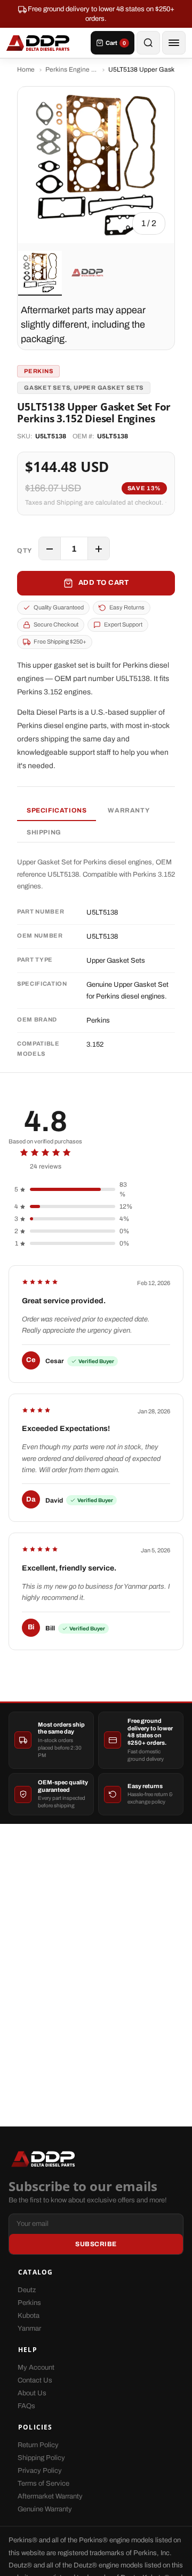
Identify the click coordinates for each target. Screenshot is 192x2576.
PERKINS (38, 371)
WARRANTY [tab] (129, 810)
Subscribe (96, 2244)
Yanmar (29, 2329)
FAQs (26, 2406)
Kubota (29, 2316)
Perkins (29, 2303)
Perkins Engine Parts (71, 69)
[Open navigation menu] (174, 43)
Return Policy (38, 2445)
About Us (32, 2393)
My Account (36, 2368)
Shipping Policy (41, 2458)
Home (26, 69)
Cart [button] (116, 43)
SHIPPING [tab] (44, 832)
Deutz (27, 2290)
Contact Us (35, 2380)
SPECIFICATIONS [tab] (57, 810)
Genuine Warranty (45, 2509)
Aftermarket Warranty (50, 2496)
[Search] (148, 43)
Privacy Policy (40, 2471)
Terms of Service (43, 2484)
